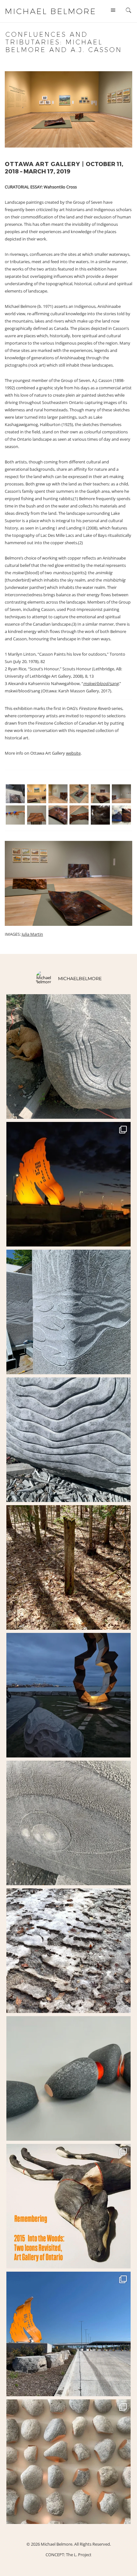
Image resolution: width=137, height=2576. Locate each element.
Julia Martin (32, 934)
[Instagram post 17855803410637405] (68, 1567)
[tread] (68, 1951)
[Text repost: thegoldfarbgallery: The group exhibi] (68, 2462)
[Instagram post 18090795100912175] (68, 2206)
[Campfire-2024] (68, 1695)
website (73, 753)
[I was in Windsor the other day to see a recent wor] (68, 2334)
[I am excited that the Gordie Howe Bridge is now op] (68, 1184)
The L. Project (79, 2555)
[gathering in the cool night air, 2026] (68, 2078)
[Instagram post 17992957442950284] (68, 1823)
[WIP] (68, 1312)
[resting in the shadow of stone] (68, 1056)
